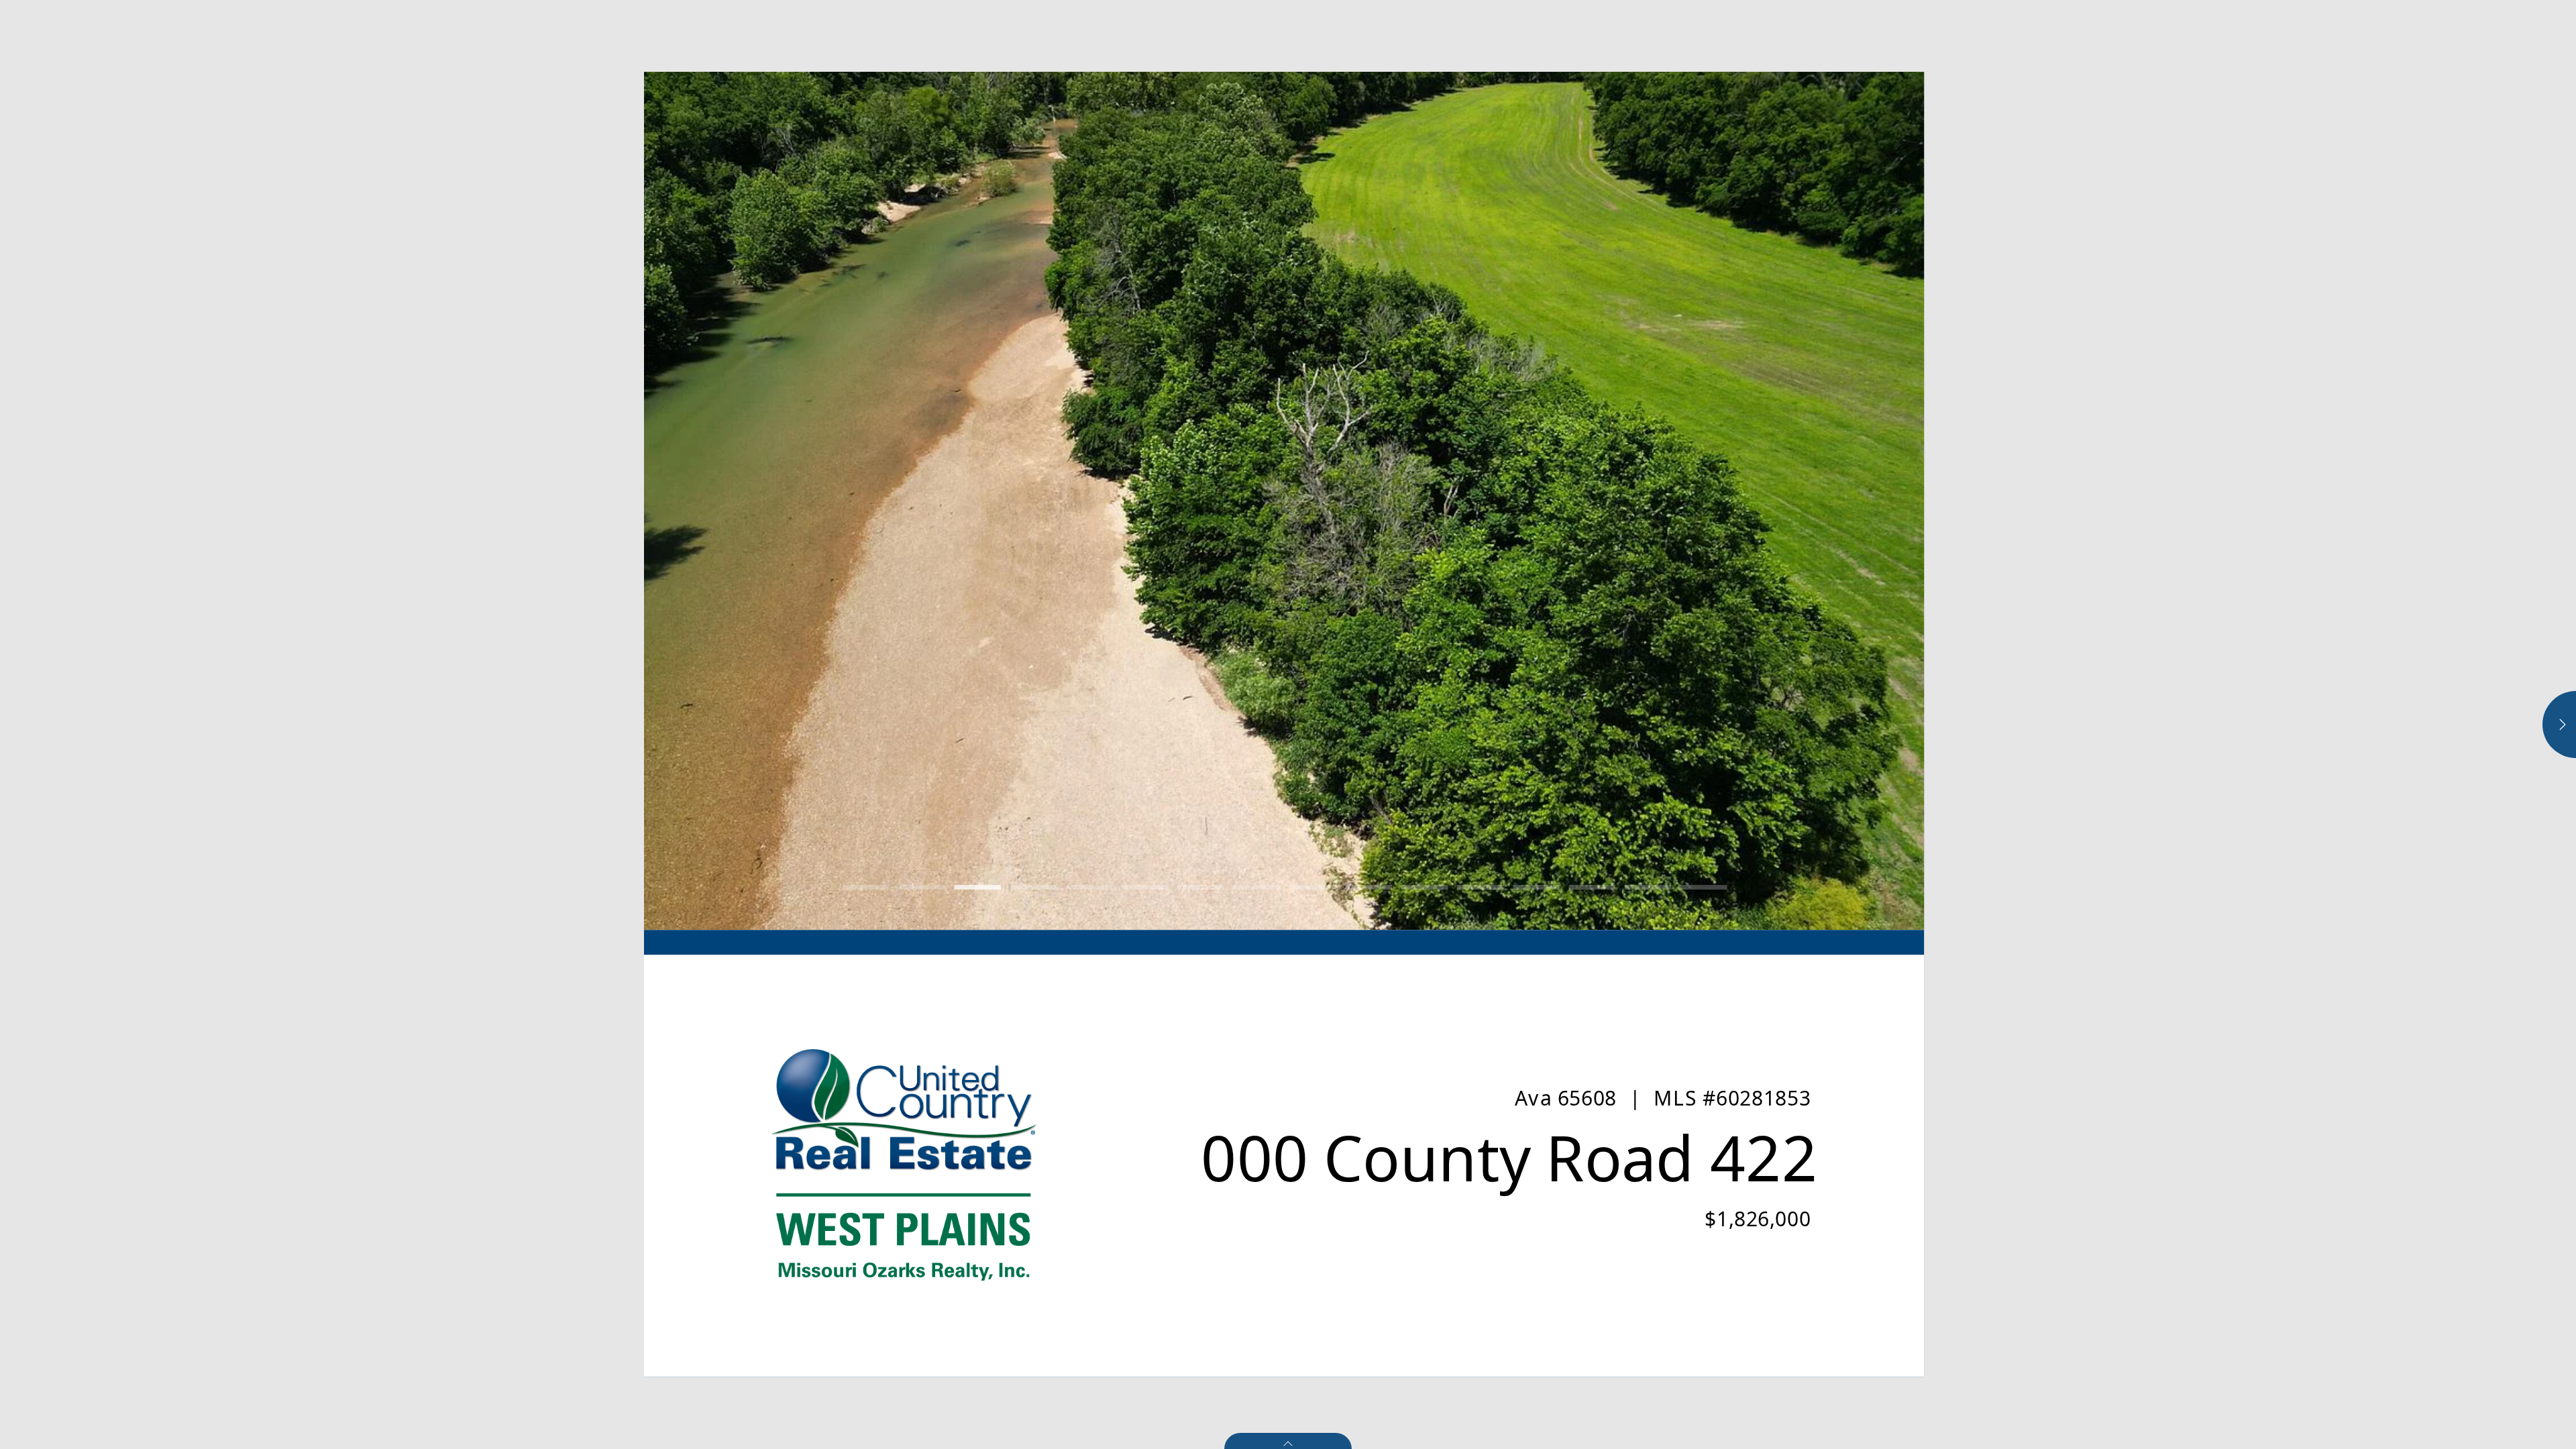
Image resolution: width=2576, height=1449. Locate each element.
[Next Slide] (1604, 501)
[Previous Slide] (964, 501)
